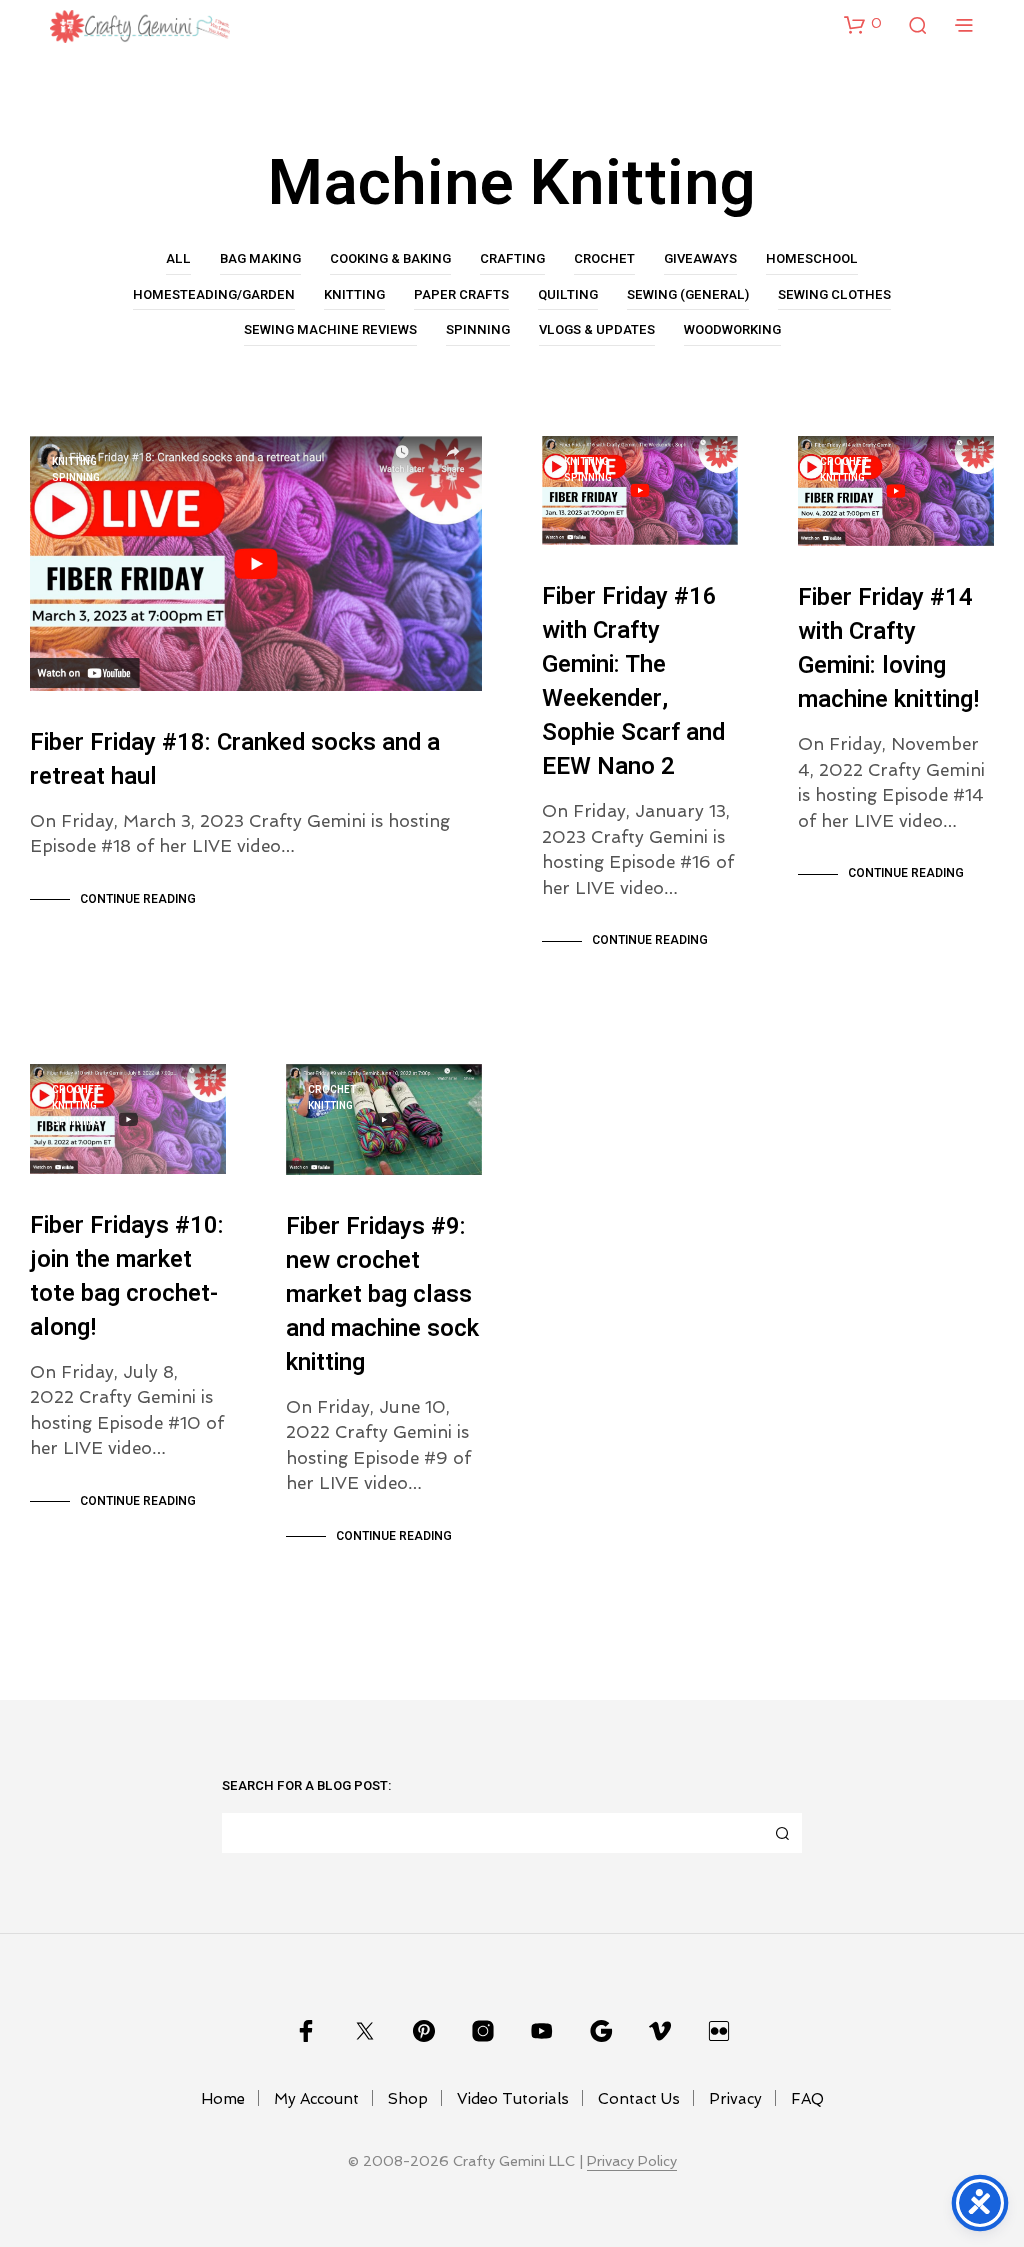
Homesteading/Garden (214, 294)
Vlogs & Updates (597, 329)
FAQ (807, 2099)
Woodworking (732, 329)
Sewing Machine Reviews (330, 329)
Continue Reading (138, 899)
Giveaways (700, 258)
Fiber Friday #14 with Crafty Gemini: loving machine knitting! (888, 648)
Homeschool (812, 258)
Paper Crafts (461, 294)
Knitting (354, 294)
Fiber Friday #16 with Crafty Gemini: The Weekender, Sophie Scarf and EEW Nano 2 (633, 681)
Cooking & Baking (390, 258)
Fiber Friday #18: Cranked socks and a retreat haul (235, 759)
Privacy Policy (632, 2161)
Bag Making (260, 258)
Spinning (478, 329)
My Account (316, 2099)
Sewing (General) (688, 294)
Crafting (512, 258)
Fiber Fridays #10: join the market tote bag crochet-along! (127, 1276)
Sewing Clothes (834, 294)
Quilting (568, 294)
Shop (408, 2099)
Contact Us (639, 2099)
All (178, 258)
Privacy (735, 2099)
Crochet (604, 258)
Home (223, 2099)
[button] (863, 24)
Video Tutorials (513, 2099)
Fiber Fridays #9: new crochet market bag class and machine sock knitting (382, 1294)
